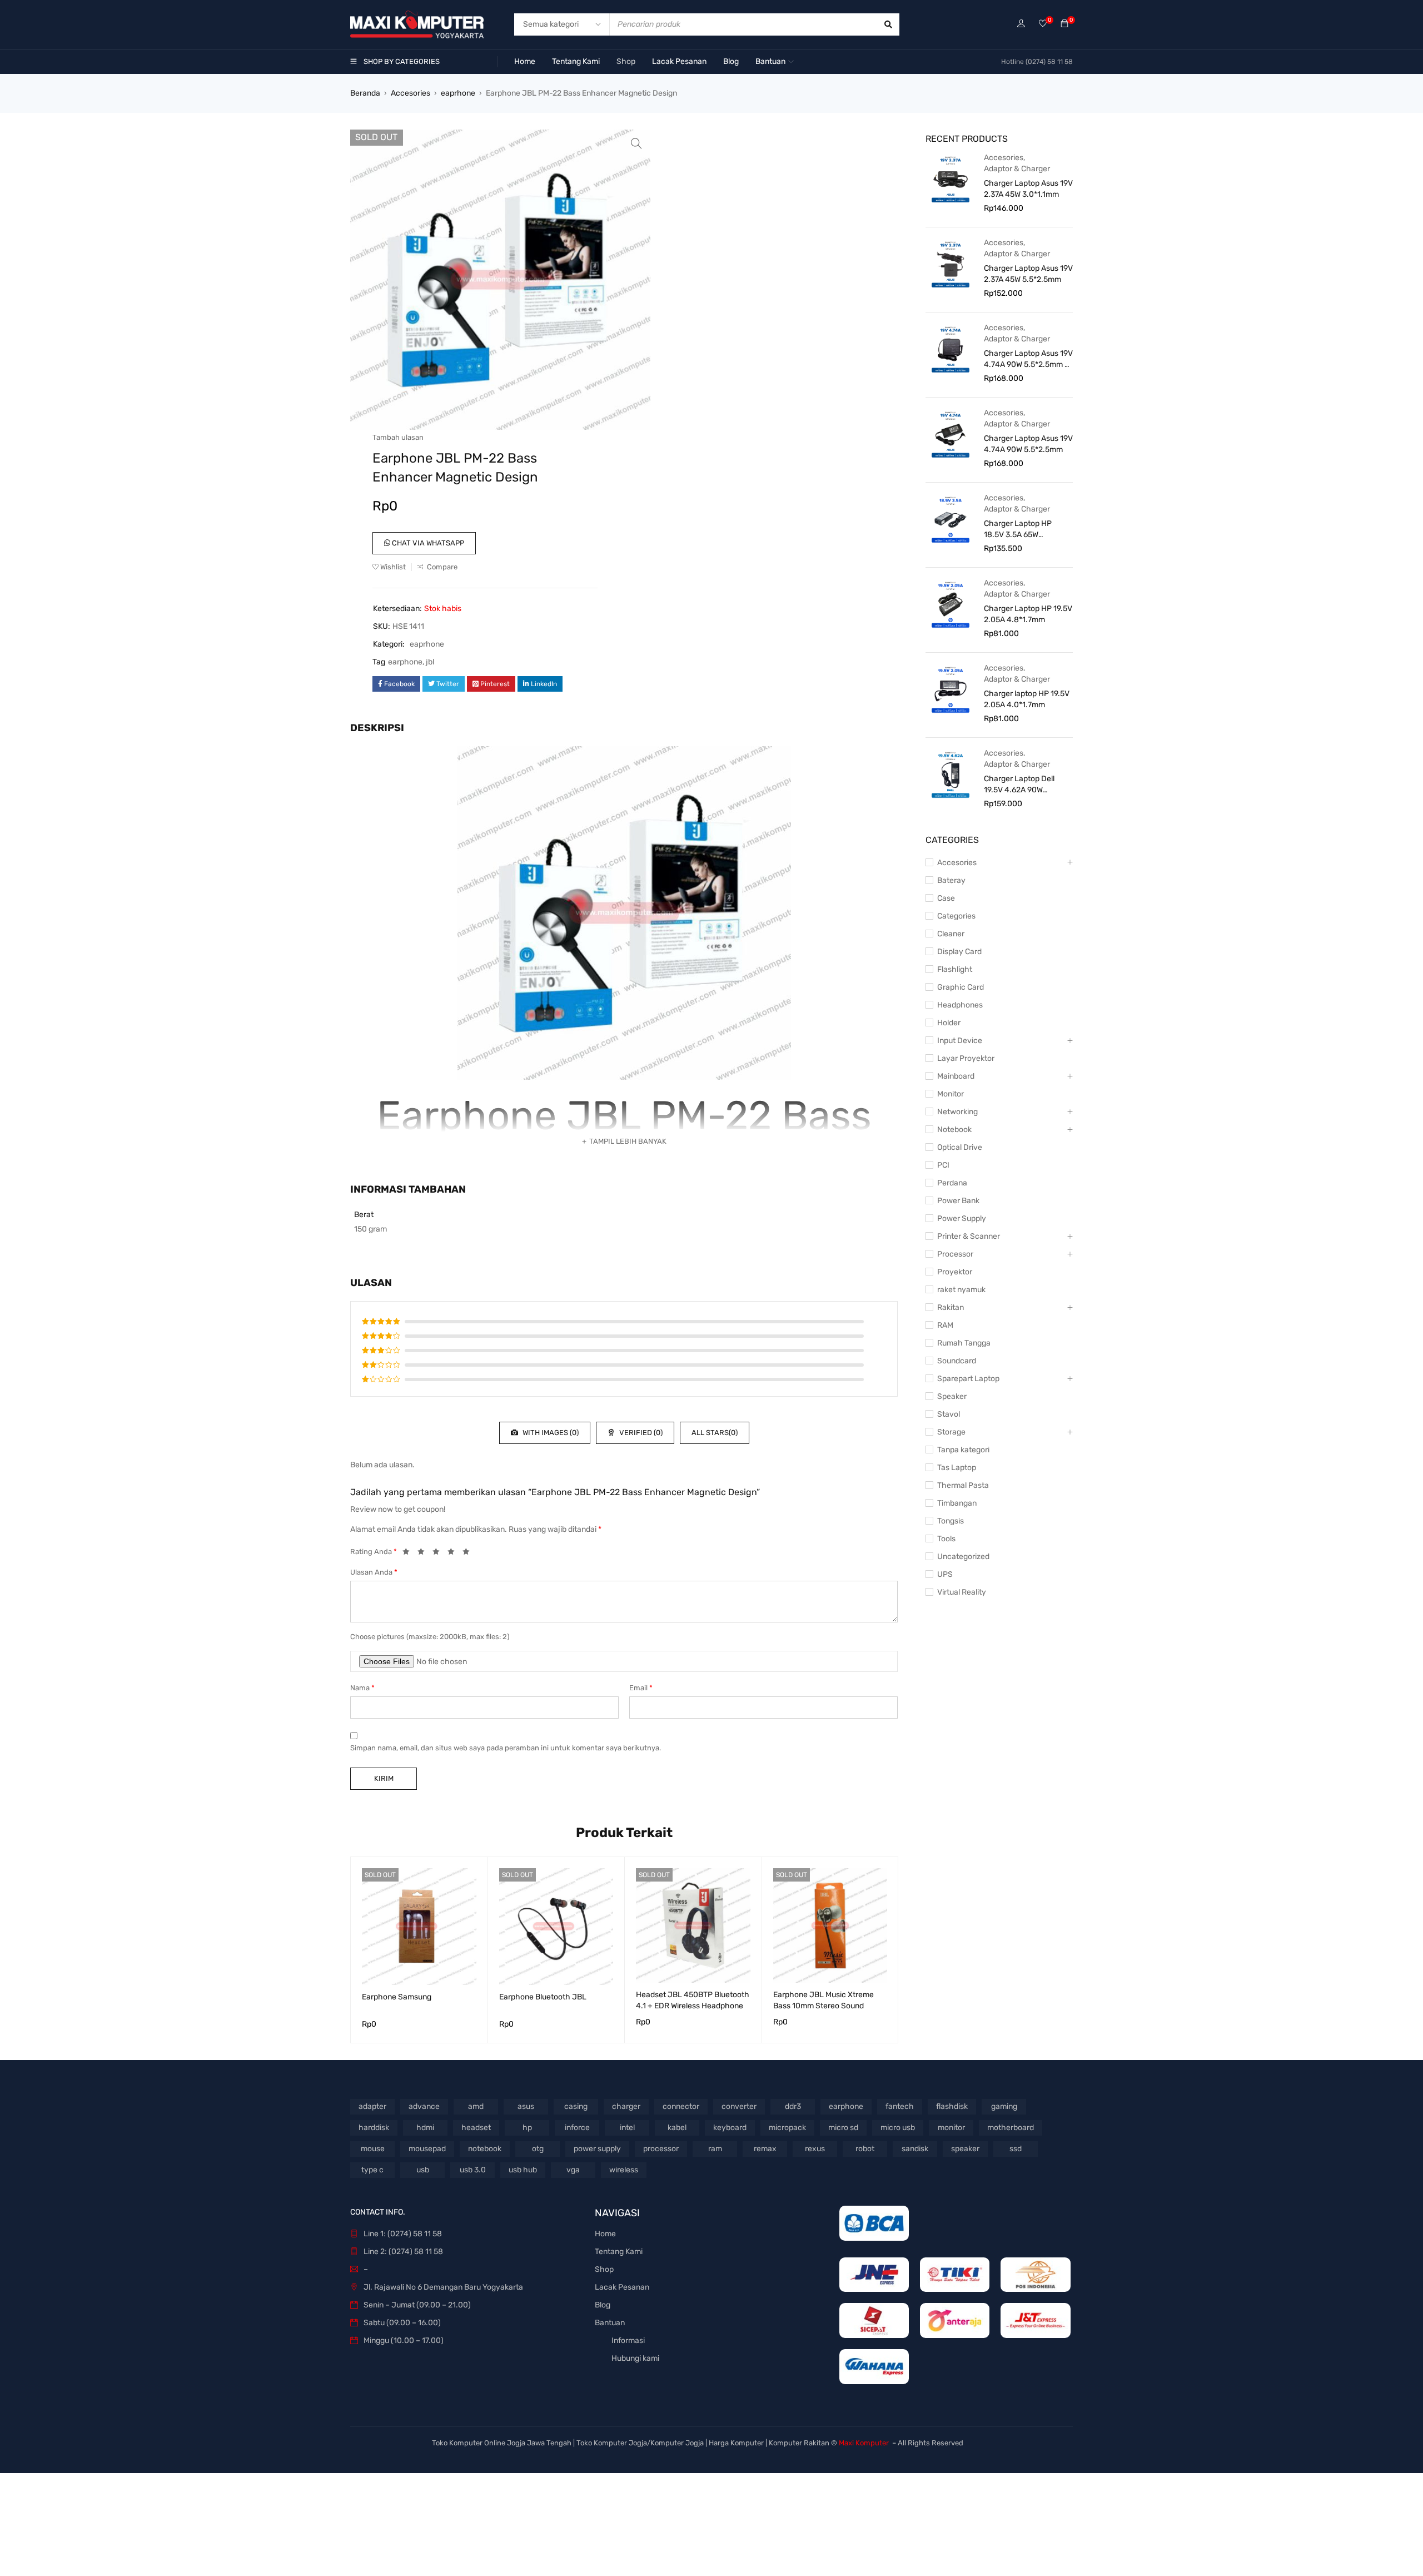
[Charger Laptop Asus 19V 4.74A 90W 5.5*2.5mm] (951, 434)
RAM (945, 1325)
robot (865, 2149)
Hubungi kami (635, 2358)
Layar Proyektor (966, 1058)
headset (476, 2128)
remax (765, 2149)
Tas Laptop (957, 1468)
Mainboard (956, 1076)
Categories (956, 916)
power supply (597, 2149)
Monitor (951, 1094)
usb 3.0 (473, 2170)
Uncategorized (963, 1557)
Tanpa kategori (963, 1450)
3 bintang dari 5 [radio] (439, 1553)
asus (526, 2106)
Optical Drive (960, 1147)
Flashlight (955, 969)
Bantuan (610, 2323)
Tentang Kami (619, 2252)
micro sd (843, 2128)
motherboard (1011, 2128)
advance (424, 2106)
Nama (362, 1688)
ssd (1016, 2149)
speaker (965, 2149)
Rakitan (951, 1307)
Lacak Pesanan (622, 2287)
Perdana (952, 1183)
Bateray (951, 880)
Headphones (960, 1005)
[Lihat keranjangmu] (1064, 24)
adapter (372, 2106)
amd (476, 2106)
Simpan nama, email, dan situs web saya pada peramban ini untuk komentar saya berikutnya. (506, 1748)
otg (538, 2149)
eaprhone (458, 93)
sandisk (915, 2149)
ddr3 (793, 2106)
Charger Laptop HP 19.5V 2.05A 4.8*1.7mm (1028, 614)
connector (681, 2106)
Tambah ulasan (398, 437)
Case (946, 898)
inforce (577, 2128)
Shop (604, 2269)
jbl (430, 662)
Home (605, 2234)
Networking (957, 1112)
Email (641, 1688)
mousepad (427, 2149)
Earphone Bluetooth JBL (543, 1997)
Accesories (411, 93)
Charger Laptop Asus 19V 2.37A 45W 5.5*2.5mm (1028, 274)
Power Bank (958, 1201)
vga (573, 2170)
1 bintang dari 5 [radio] (409, 1553)
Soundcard (957, 1361)
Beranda (365, 93)
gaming (1004, 2106)
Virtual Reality (962, 1592)
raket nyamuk (961, 1290)
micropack (787, 2128)
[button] (636, 143)
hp (527, 2128)
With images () (550, 1433)
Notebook (954, 1130)
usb (423, 2170)
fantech (900, 2106)
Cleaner (951, 934)
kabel (677, 2128)
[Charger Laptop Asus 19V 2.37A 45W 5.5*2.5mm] (951, 264)
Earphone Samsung (397, 1997)
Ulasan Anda (374, 1572)
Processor (955, 1254)
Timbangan (957, 1503)
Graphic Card (961, 987)
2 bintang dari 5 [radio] (424, 1553)
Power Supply (962, 1218)
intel (627, 2128)
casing (576, 2106)
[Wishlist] (1043, 24)
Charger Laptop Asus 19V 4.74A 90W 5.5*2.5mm (1028, 444)
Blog (603, 2305)
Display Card (959, 952)
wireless (624, 2170)
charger (626, 2106)
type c (372, 2170)
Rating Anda (374, 1552)
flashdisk (952, 2106)
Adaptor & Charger (1017, 169)
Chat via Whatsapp (427, 543)
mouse (373, 2149)
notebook (485, 2149)
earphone (405, 662)
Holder (949, 1023)
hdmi (425, 2128)
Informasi (628, 2341)
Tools (946, 1539)
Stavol (949, 1414)
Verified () (640, 1433)
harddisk (374, 2128)
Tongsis (951, 1521)
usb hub (523, 2170)
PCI (943, 1165)
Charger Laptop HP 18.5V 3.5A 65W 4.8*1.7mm (1018, 530)
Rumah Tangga (964, 1343)
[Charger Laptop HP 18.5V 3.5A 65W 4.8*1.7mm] (951, 519)
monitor (951, 2128)
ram (715, 2149)
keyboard (730, 2128)
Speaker (952, 1396)
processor (661, 2149)
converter (739, 2106)
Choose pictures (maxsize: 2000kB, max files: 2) (430, 1637)
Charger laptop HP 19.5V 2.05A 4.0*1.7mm (1027, 699)
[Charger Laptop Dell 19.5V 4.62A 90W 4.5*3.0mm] (951, 774)
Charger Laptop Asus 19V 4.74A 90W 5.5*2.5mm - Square (1028, 359)
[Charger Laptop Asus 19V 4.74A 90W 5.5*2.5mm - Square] (951, 349)
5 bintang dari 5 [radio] (469, 1553)
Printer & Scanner (969, 1236)
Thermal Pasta (963, 1485)
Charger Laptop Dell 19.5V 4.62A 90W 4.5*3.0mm (1019, 785)
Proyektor (955, 1272)
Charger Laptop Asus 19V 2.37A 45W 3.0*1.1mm (1028, 189)
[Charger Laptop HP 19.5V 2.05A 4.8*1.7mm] (951, 604)
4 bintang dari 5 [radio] (454, 1553)
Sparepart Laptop (968, 1379)
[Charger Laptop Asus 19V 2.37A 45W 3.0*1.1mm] (951, 178)
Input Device (960, 1041)
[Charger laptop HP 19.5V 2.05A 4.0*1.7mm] (951, 689)
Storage (951, 1432)
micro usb (898, 2128)
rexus (815, 2149)
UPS (945, 1574)
